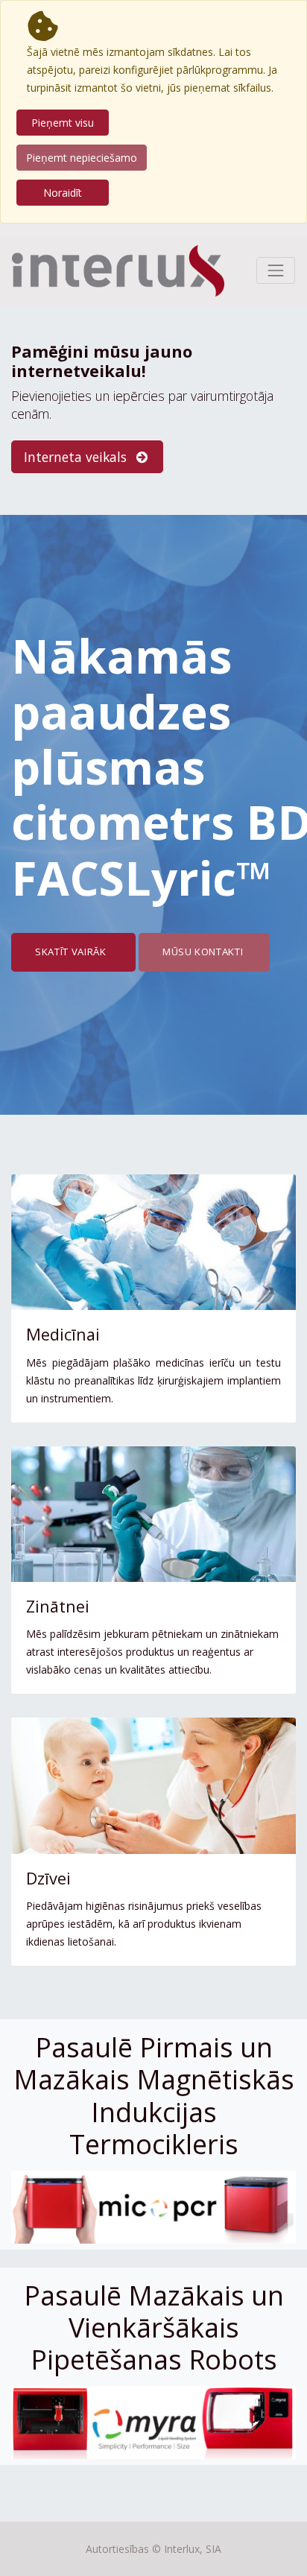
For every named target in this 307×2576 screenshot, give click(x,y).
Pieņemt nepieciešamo (82, 158)
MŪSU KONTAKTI (204, 952)
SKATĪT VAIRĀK (73, 952)
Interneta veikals (77, 457)
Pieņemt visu (63, 123)
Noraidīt (63, 193)
